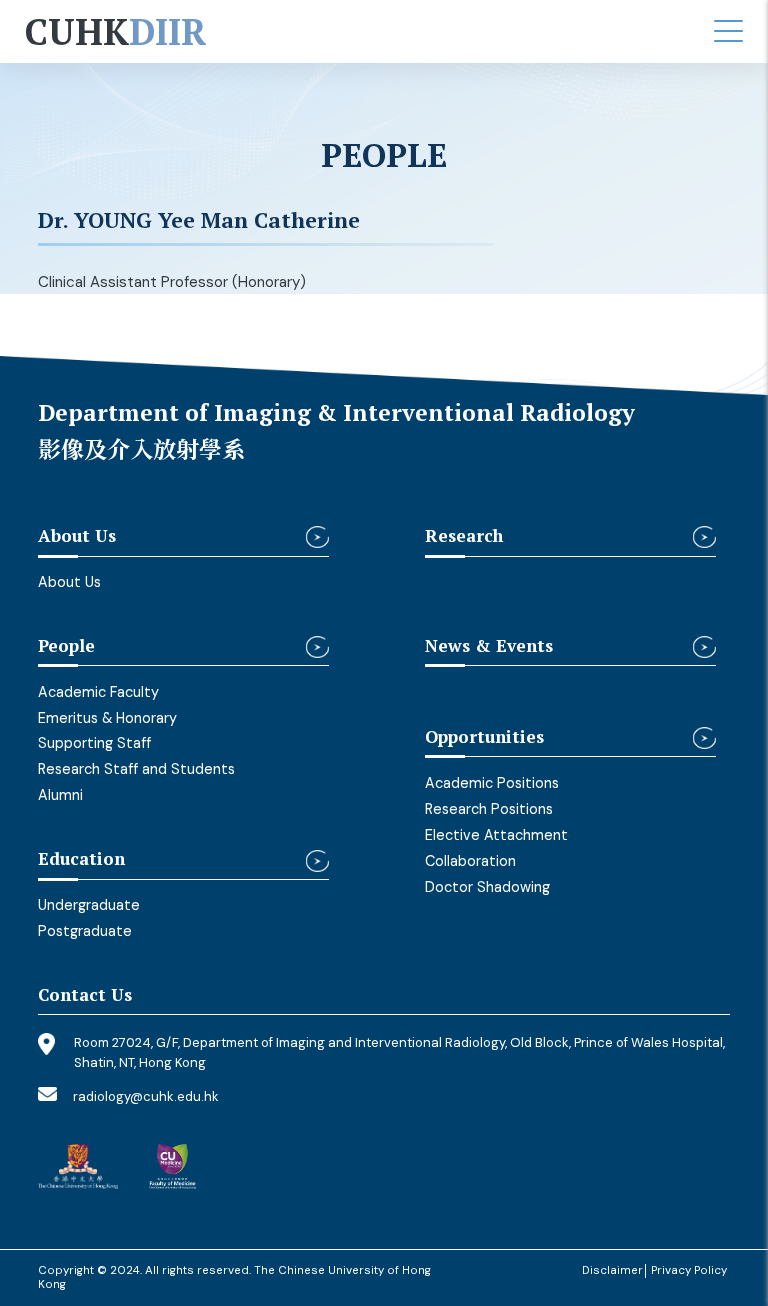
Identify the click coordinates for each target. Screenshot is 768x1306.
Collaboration (470, 861)
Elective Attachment (496, 835)
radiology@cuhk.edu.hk (146, 1096)
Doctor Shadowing (487, 887)
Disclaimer (612, 1271)
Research (464, 536)
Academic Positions (492, 783)
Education (81, 859)
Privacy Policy (689, 1271)
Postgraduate (85, 931)
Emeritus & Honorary (107, 718)
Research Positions (489, 809)
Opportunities (484, 737)
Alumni (60, 795)
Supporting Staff (94, 743)
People (66, 646)
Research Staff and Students (136, 769)
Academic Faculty (98, 692)
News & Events (489, 646)
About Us (77, 536)
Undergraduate (89, 905)
